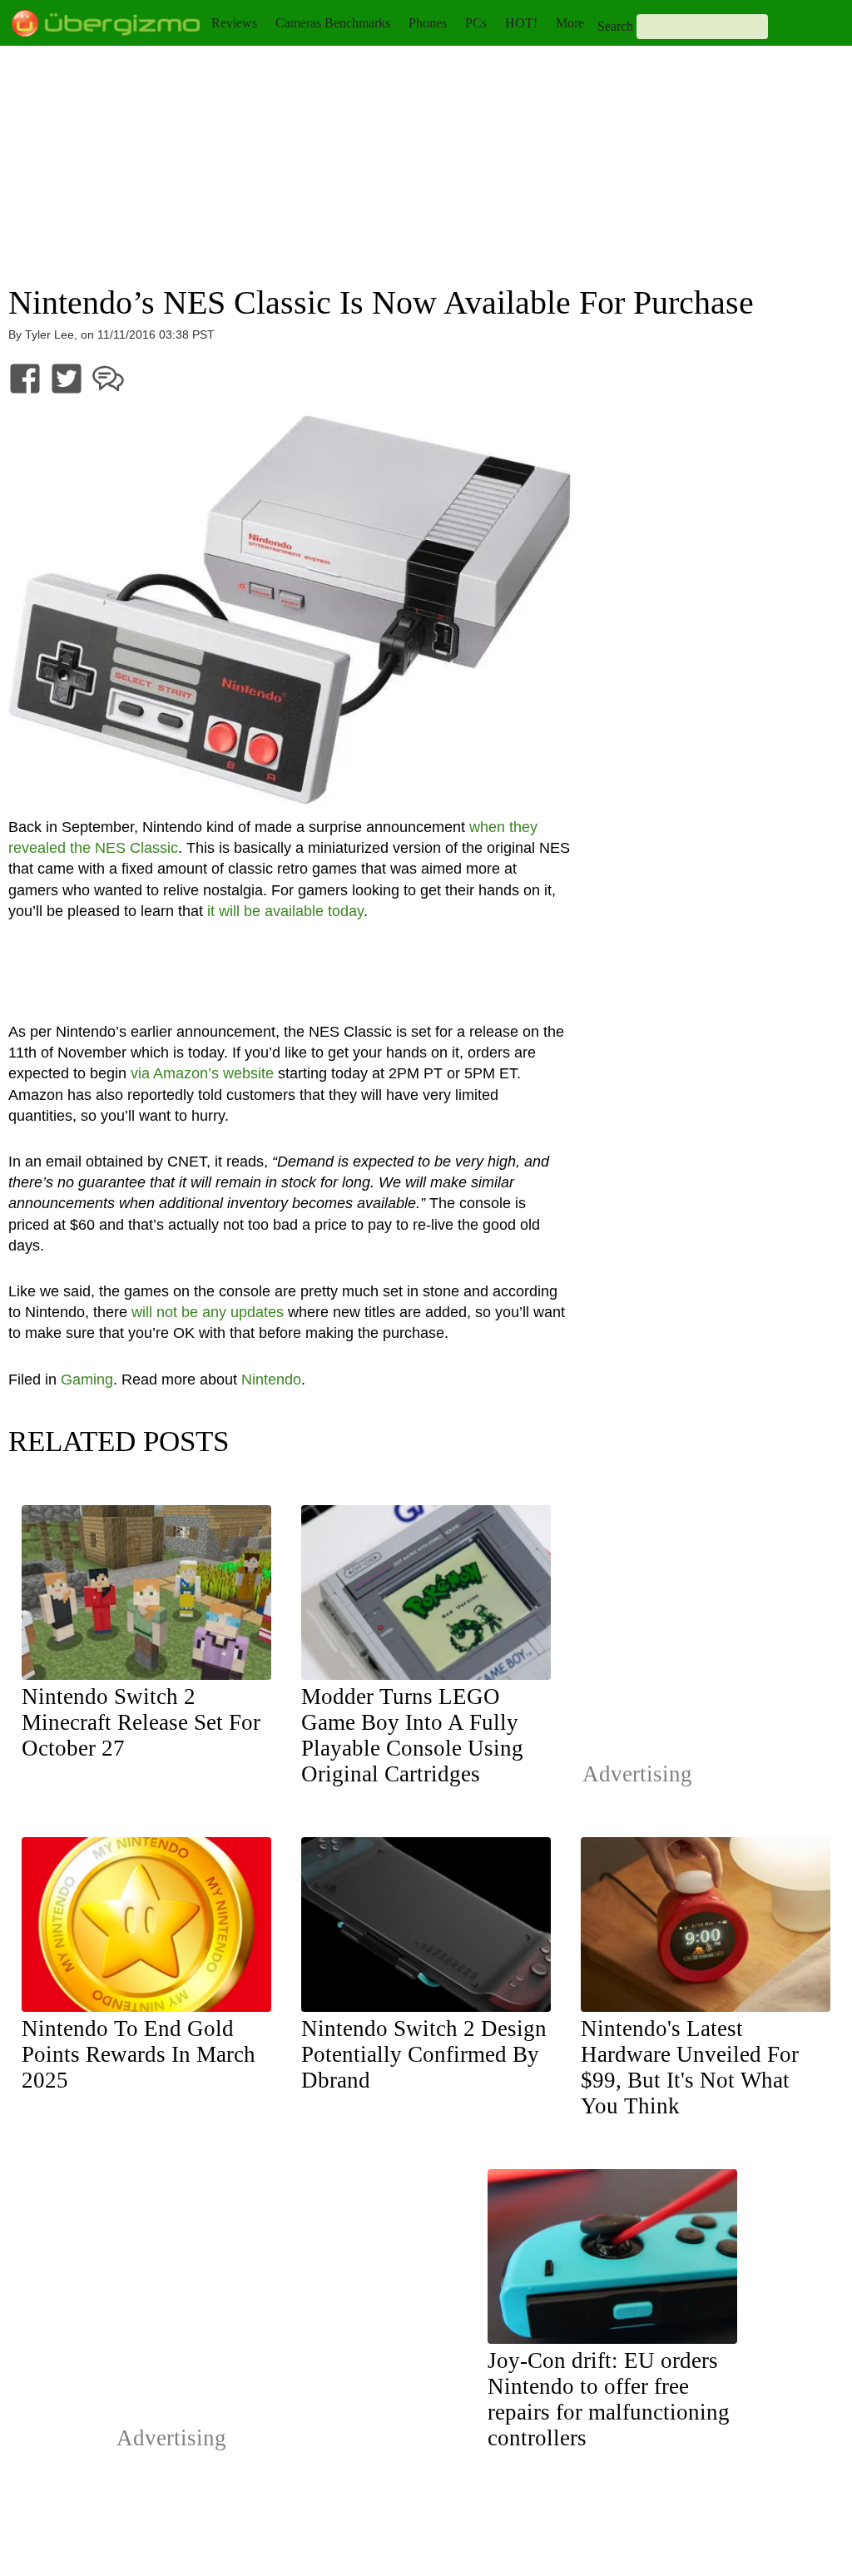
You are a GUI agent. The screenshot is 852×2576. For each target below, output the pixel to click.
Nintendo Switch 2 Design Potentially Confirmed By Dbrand (424, 2054)
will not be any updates (208, 1312)
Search (615, 26)
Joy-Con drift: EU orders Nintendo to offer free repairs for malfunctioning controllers (609, 2399)
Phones (428, 23)
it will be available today (285, 911)
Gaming (87, 1380)
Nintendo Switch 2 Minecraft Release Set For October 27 (141, 1722)
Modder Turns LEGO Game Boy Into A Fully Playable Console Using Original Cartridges (412, 1735)
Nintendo (271, 1380)
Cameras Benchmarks (333, 23)
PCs (476, 23)
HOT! (521, 23)
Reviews (234, 23)
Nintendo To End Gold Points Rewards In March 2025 (139, 2054)
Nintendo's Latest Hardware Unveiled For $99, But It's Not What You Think (690, 2067)
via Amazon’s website (202, 1073)
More (570, 23)
